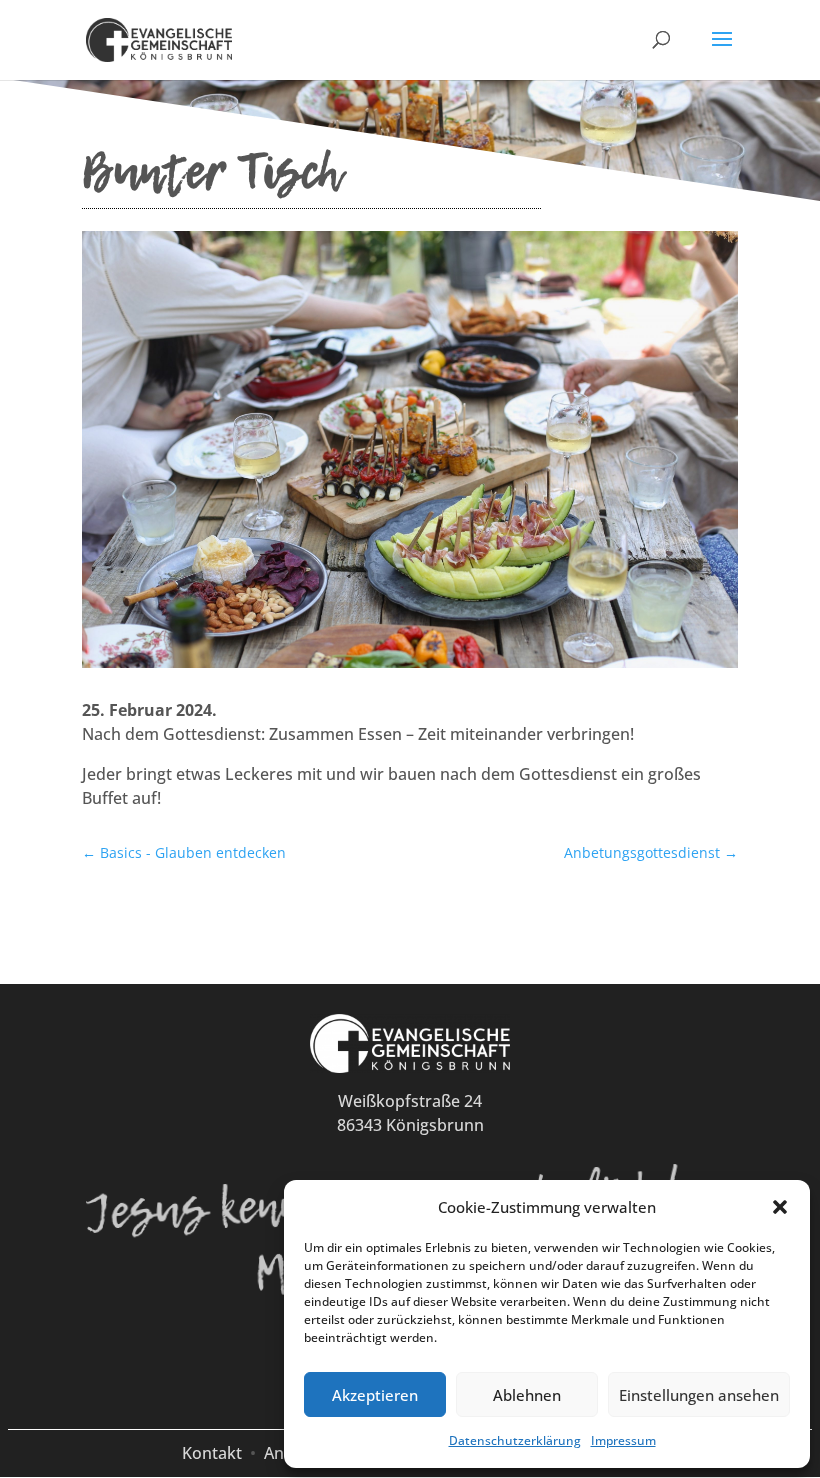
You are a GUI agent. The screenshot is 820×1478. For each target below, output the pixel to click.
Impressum (623, 1440)
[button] (780, 1207)
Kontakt (212, 1453)
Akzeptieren (375, 1395)
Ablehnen (527, 1395)
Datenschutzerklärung (515, 1440)
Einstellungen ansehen (699, 1395)
